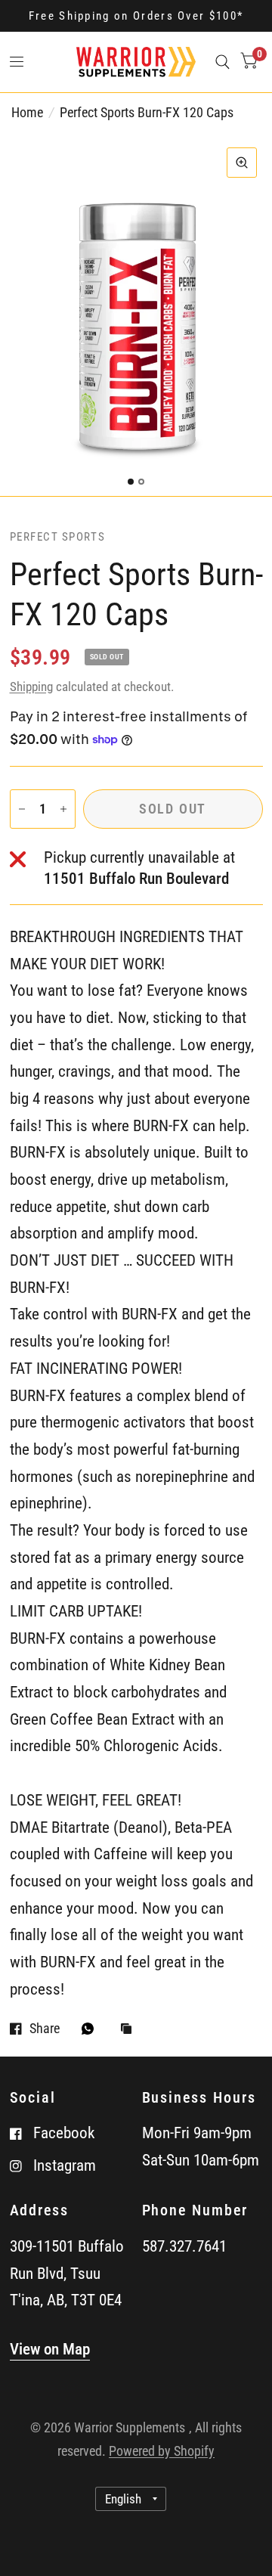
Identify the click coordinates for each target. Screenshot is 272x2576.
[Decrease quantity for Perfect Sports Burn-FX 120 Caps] (22, 809)
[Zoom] (242, 163)
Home (27, 112)
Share (45, 2029)
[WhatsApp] (91, 2029)
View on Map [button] (50, 2349)
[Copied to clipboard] (130, 2030)
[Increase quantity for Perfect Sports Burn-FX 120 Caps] (63, 809)
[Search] (223, 62)
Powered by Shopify (162, 2451)
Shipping (31, 687)
